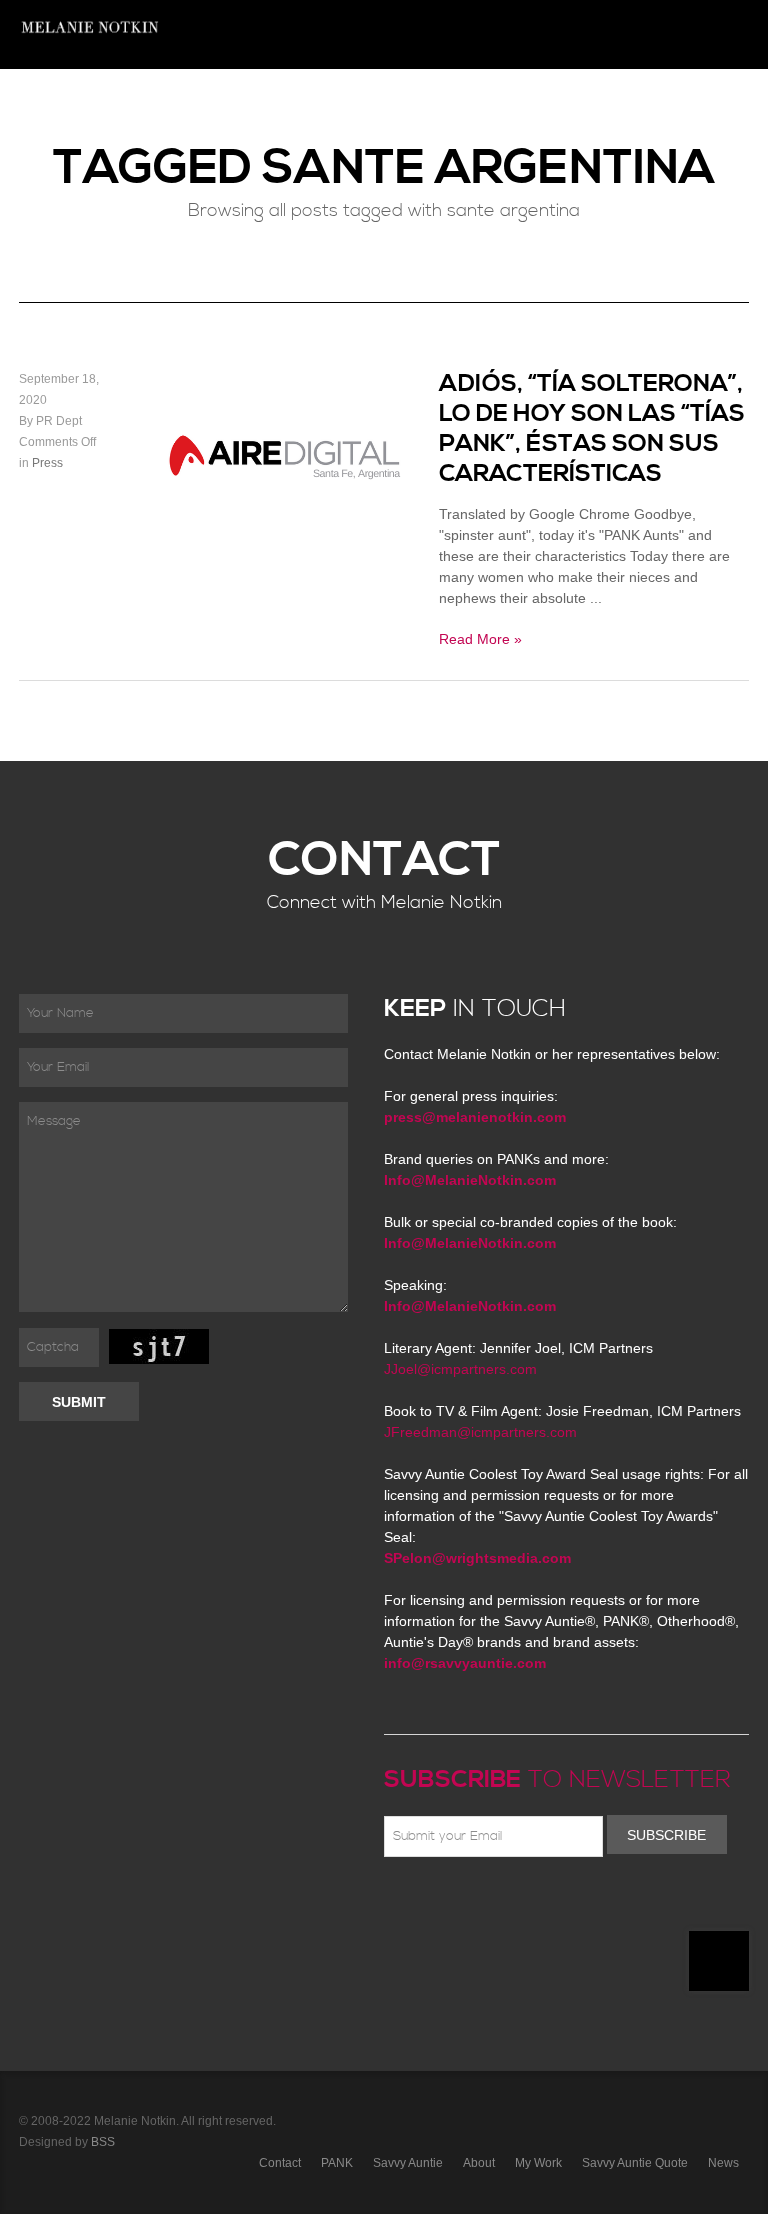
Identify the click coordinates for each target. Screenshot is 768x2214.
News (231, 103)
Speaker (526, 103)
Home (177, 103)
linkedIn (541, 1904)
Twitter (454, 1904)
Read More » (480, 639)
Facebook (425, 1904)
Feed (599, 1904)
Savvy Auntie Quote (635, 2163)
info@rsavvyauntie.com (465, 1663)
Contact (712, 103)
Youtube (512, 1904)
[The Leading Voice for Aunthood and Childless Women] (89, 34)
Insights (293, 103)
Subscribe (666, 1835)
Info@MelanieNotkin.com (470, 1180)
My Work (538, 2163)
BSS (103, 2142)
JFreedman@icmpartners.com (480, 1432)
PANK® (461, 103)
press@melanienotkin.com (475, 1117)
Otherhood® (380, 103)
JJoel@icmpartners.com (460, 1369)
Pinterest (483, 1904)
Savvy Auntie (408, 2163)
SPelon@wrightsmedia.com (477, 1558)
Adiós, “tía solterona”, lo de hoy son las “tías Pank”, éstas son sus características (592, 429)
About (591, 103)
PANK (337, 2163)
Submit (79, 1402)
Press (648, 103)
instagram (570, 1904)
